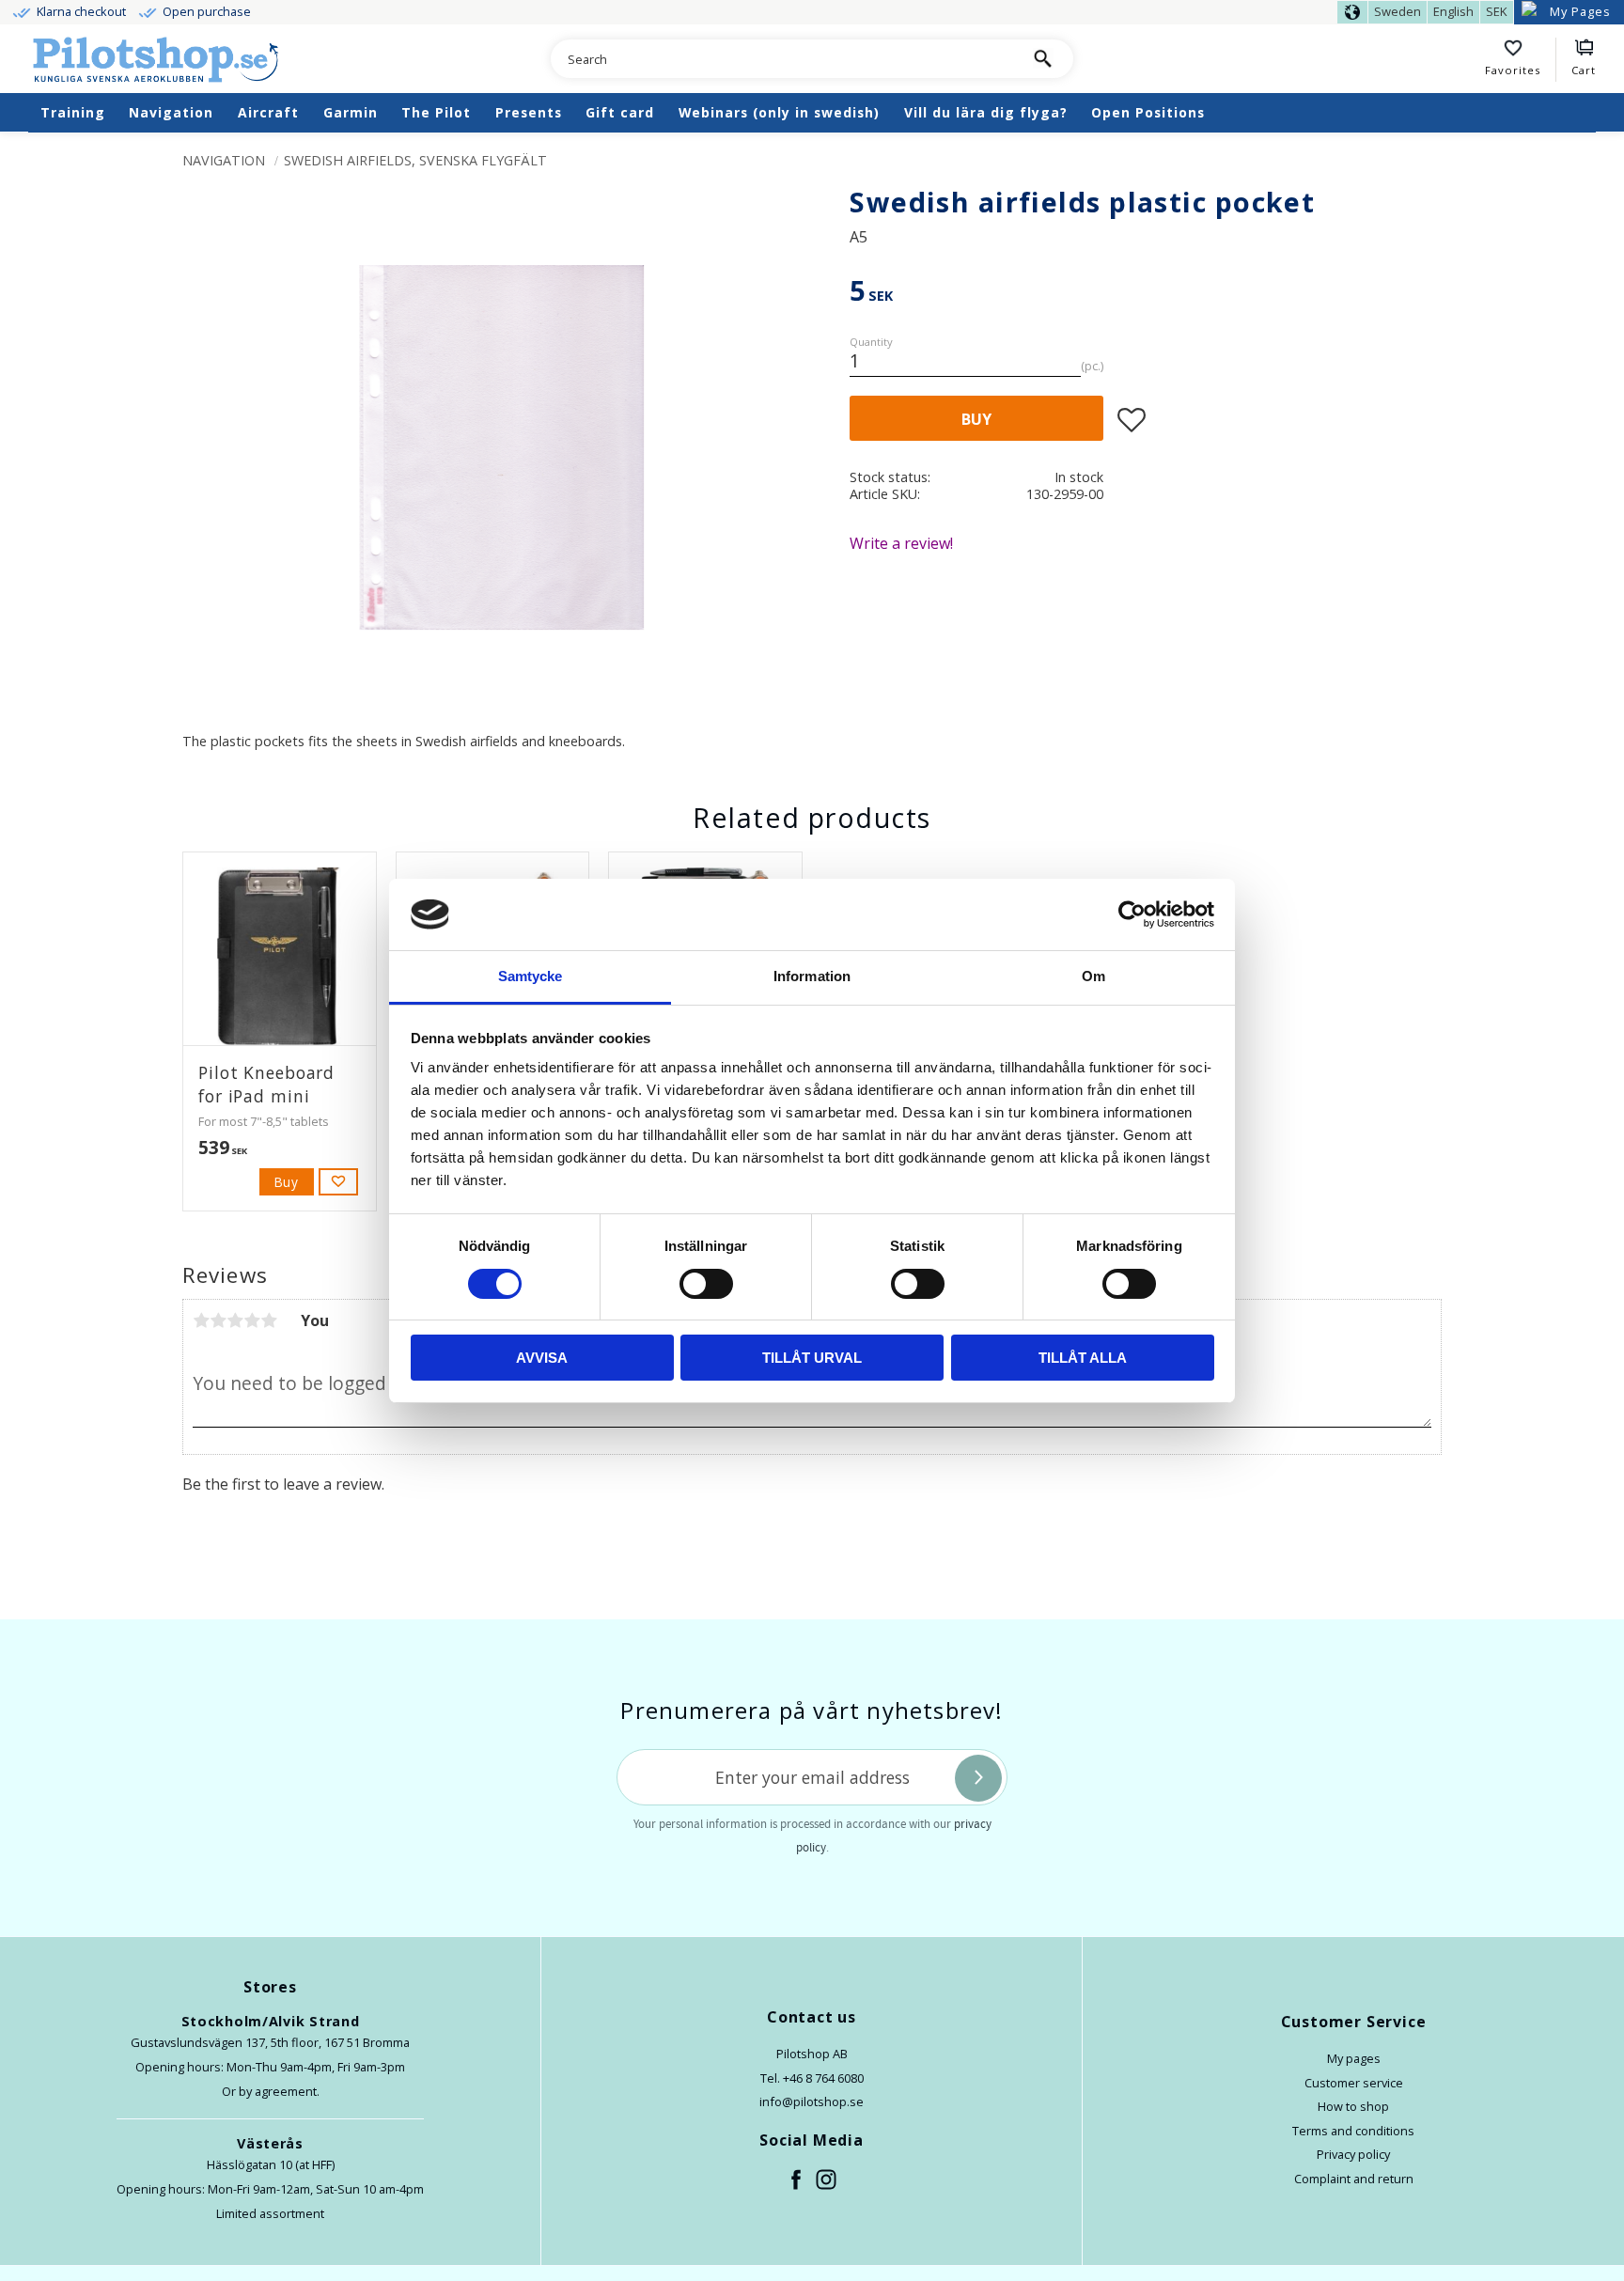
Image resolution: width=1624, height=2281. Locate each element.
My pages (1354, 2058)
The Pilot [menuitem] (436, 112)
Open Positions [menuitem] (1148, 112)
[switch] (706, 1284)
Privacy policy (1353, 2154)
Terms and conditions (1353, 2131)
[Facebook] (797, 2180)
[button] (1521, 60)
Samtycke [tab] (531, 976)
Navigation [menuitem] (171, 112)
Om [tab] (1093, 976)
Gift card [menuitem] (620, 112)
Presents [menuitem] (529, 112)
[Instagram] (827, 2180)
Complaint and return (1354, 2179)
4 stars (252, 1320)
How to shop (1353, 2106)
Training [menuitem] (73, 112)
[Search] (1043, 59)
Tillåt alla (1083, 1358)
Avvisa (542, 1358)
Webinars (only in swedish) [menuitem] (779, 112)
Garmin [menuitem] (351, 112)
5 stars (269, 1320)
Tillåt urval (812, 1358)
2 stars (218, 1320)
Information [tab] (812, 976)
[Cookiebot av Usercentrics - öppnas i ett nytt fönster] (1132, 914)
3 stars (235, 1320)
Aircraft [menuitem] (268, 112)
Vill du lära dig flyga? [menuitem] (986, 112)
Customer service (1354, 2083)
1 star (201, 1320)
